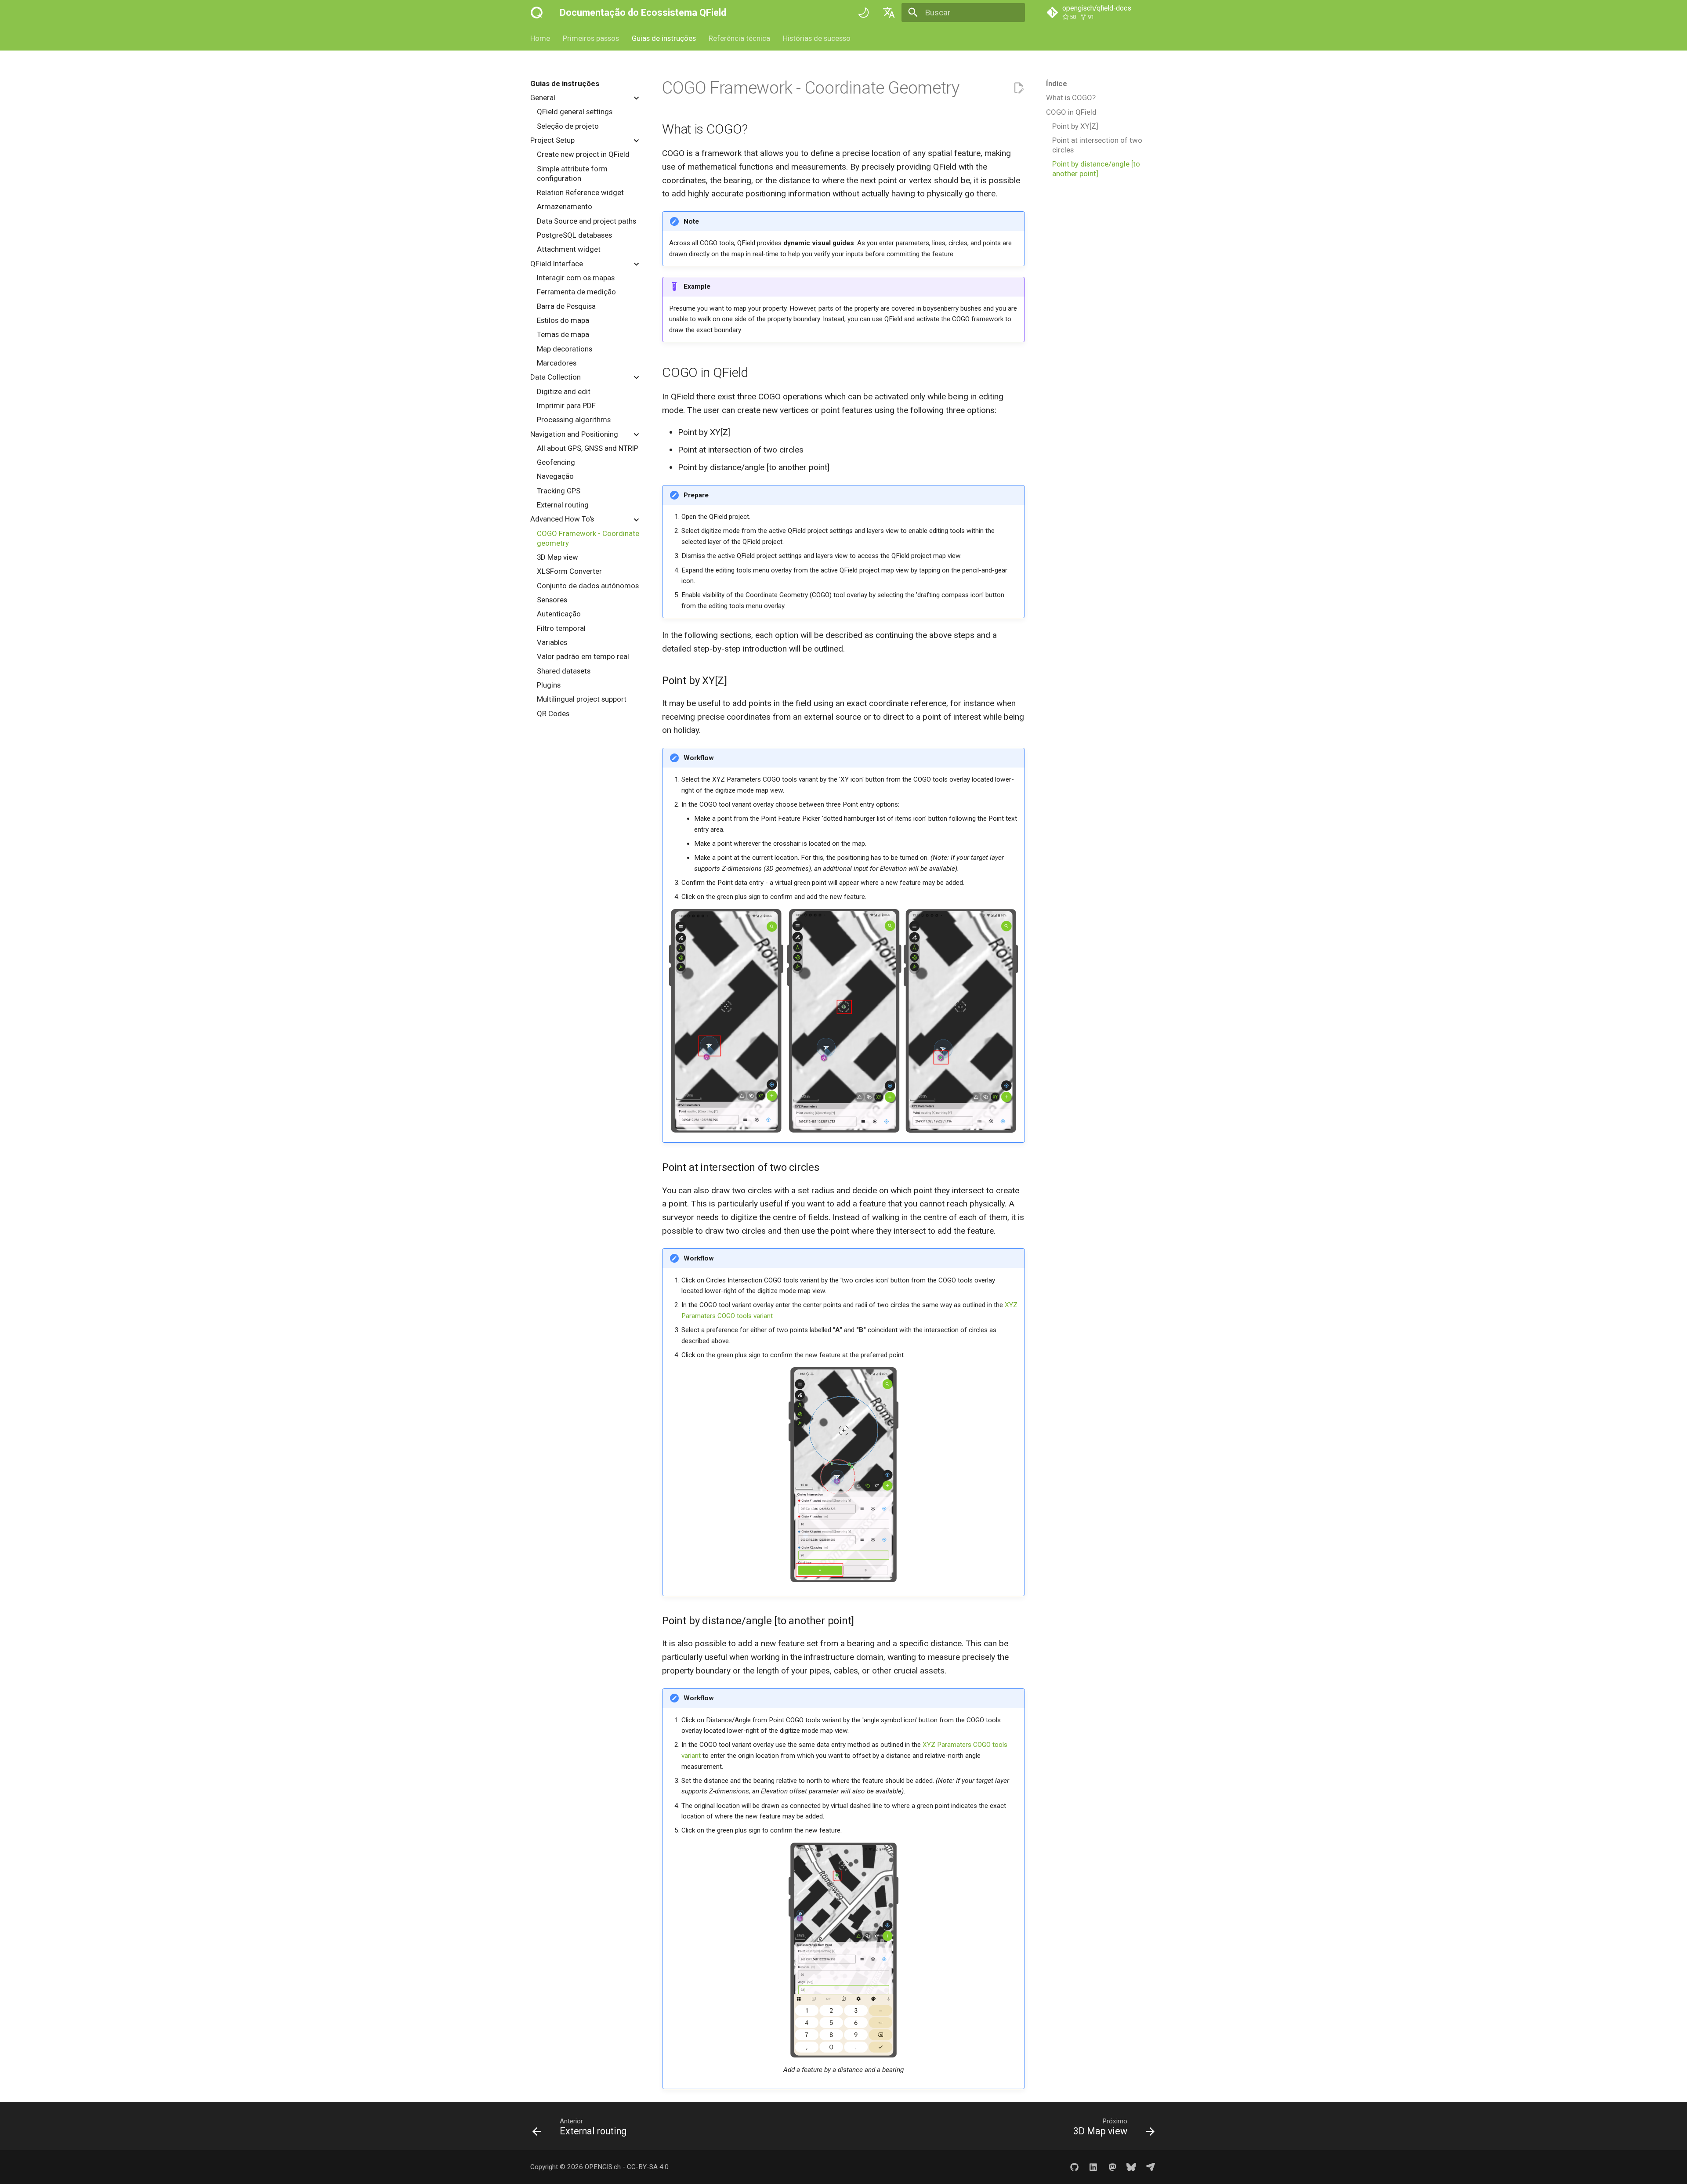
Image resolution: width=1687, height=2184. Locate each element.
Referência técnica (739, 38)
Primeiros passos (591, 38)
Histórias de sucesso (816, 38)
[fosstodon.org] (1112, 2167)
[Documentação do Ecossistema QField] (537, 13)
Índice (1057, 83)
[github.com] (1074, 2167)
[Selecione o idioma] (889, 13)
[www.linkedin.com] (1093, 2167)
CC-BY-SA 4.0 (648, 2167)
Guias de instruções (664, 38)
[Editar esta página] (1019, 88)
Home (540, 38)
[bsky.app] (1131, 2167)
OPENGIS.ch (603, 2167)
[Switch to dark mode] (864, 13)
